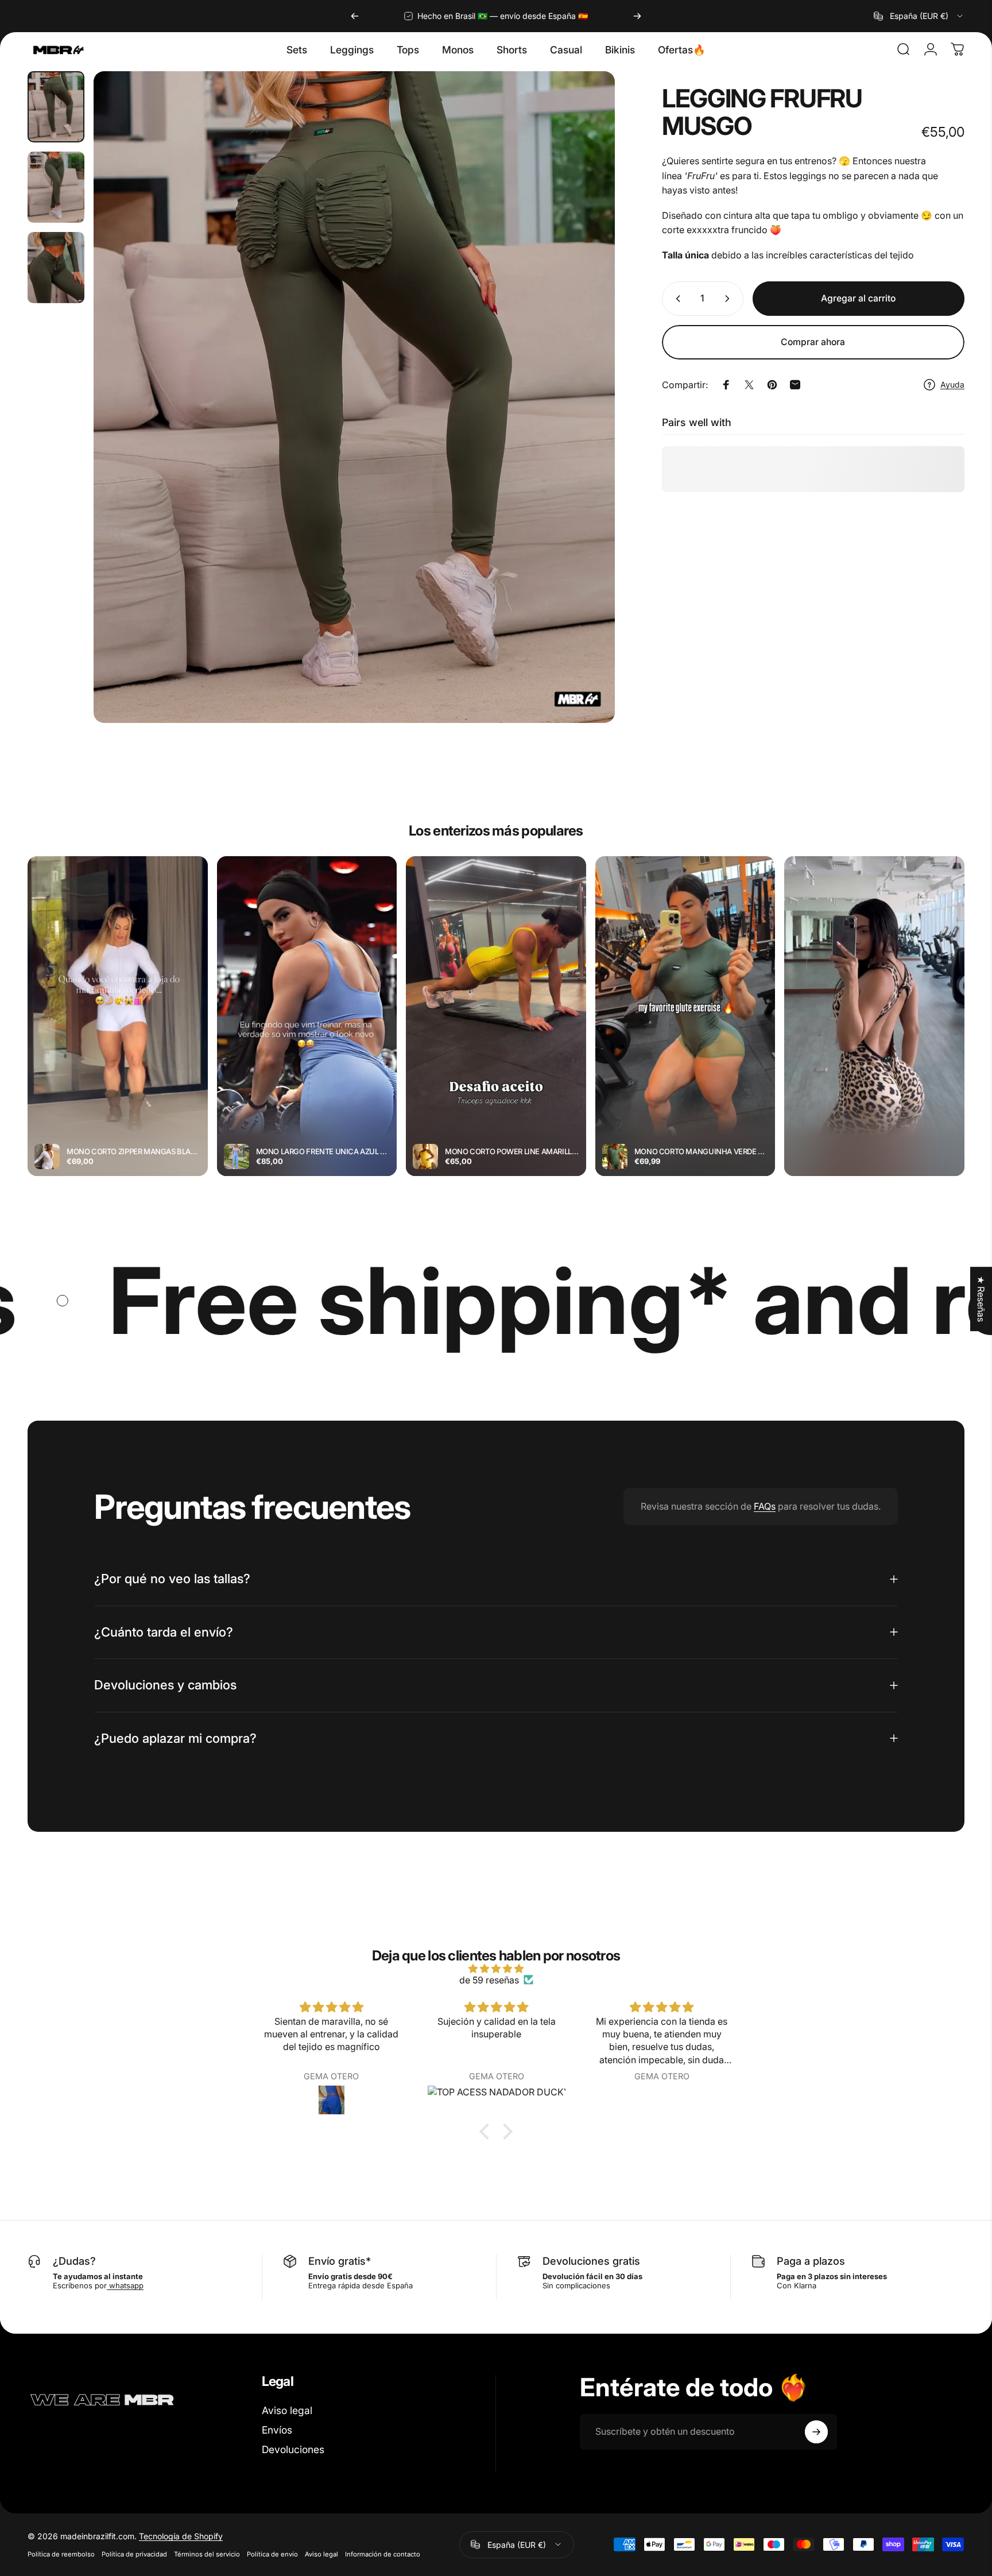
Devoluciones (293, 2449)
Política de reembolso (61, 2554)
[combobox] (919, 16)
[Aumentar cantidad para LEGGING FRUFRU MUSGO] (730, 299)
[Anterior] (355, 16)
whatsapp (125, 2285)
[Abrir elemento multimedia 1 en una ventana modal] (354, 397)
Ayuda (952, 384)
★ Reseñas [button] (981, 1299)
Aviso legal (287, 2410)
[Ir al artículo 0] (56, 107)
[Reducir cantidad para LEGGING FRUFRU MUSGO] (676, 299)
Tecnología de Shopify (181, 2536)
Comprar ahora (813, 342)
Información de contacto (383, 2554)
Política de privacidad (134, 2554)
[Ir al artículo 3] (56, 268)
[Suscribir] (816, 2432)
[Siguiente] (637, 16)
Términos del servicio (207, 2554)
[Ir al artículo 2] (56, 187)
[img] (496, 1968)
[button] (487, 2131)
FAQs (765, 1506)
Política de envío (272, 2554)
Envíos (277, 2430)
